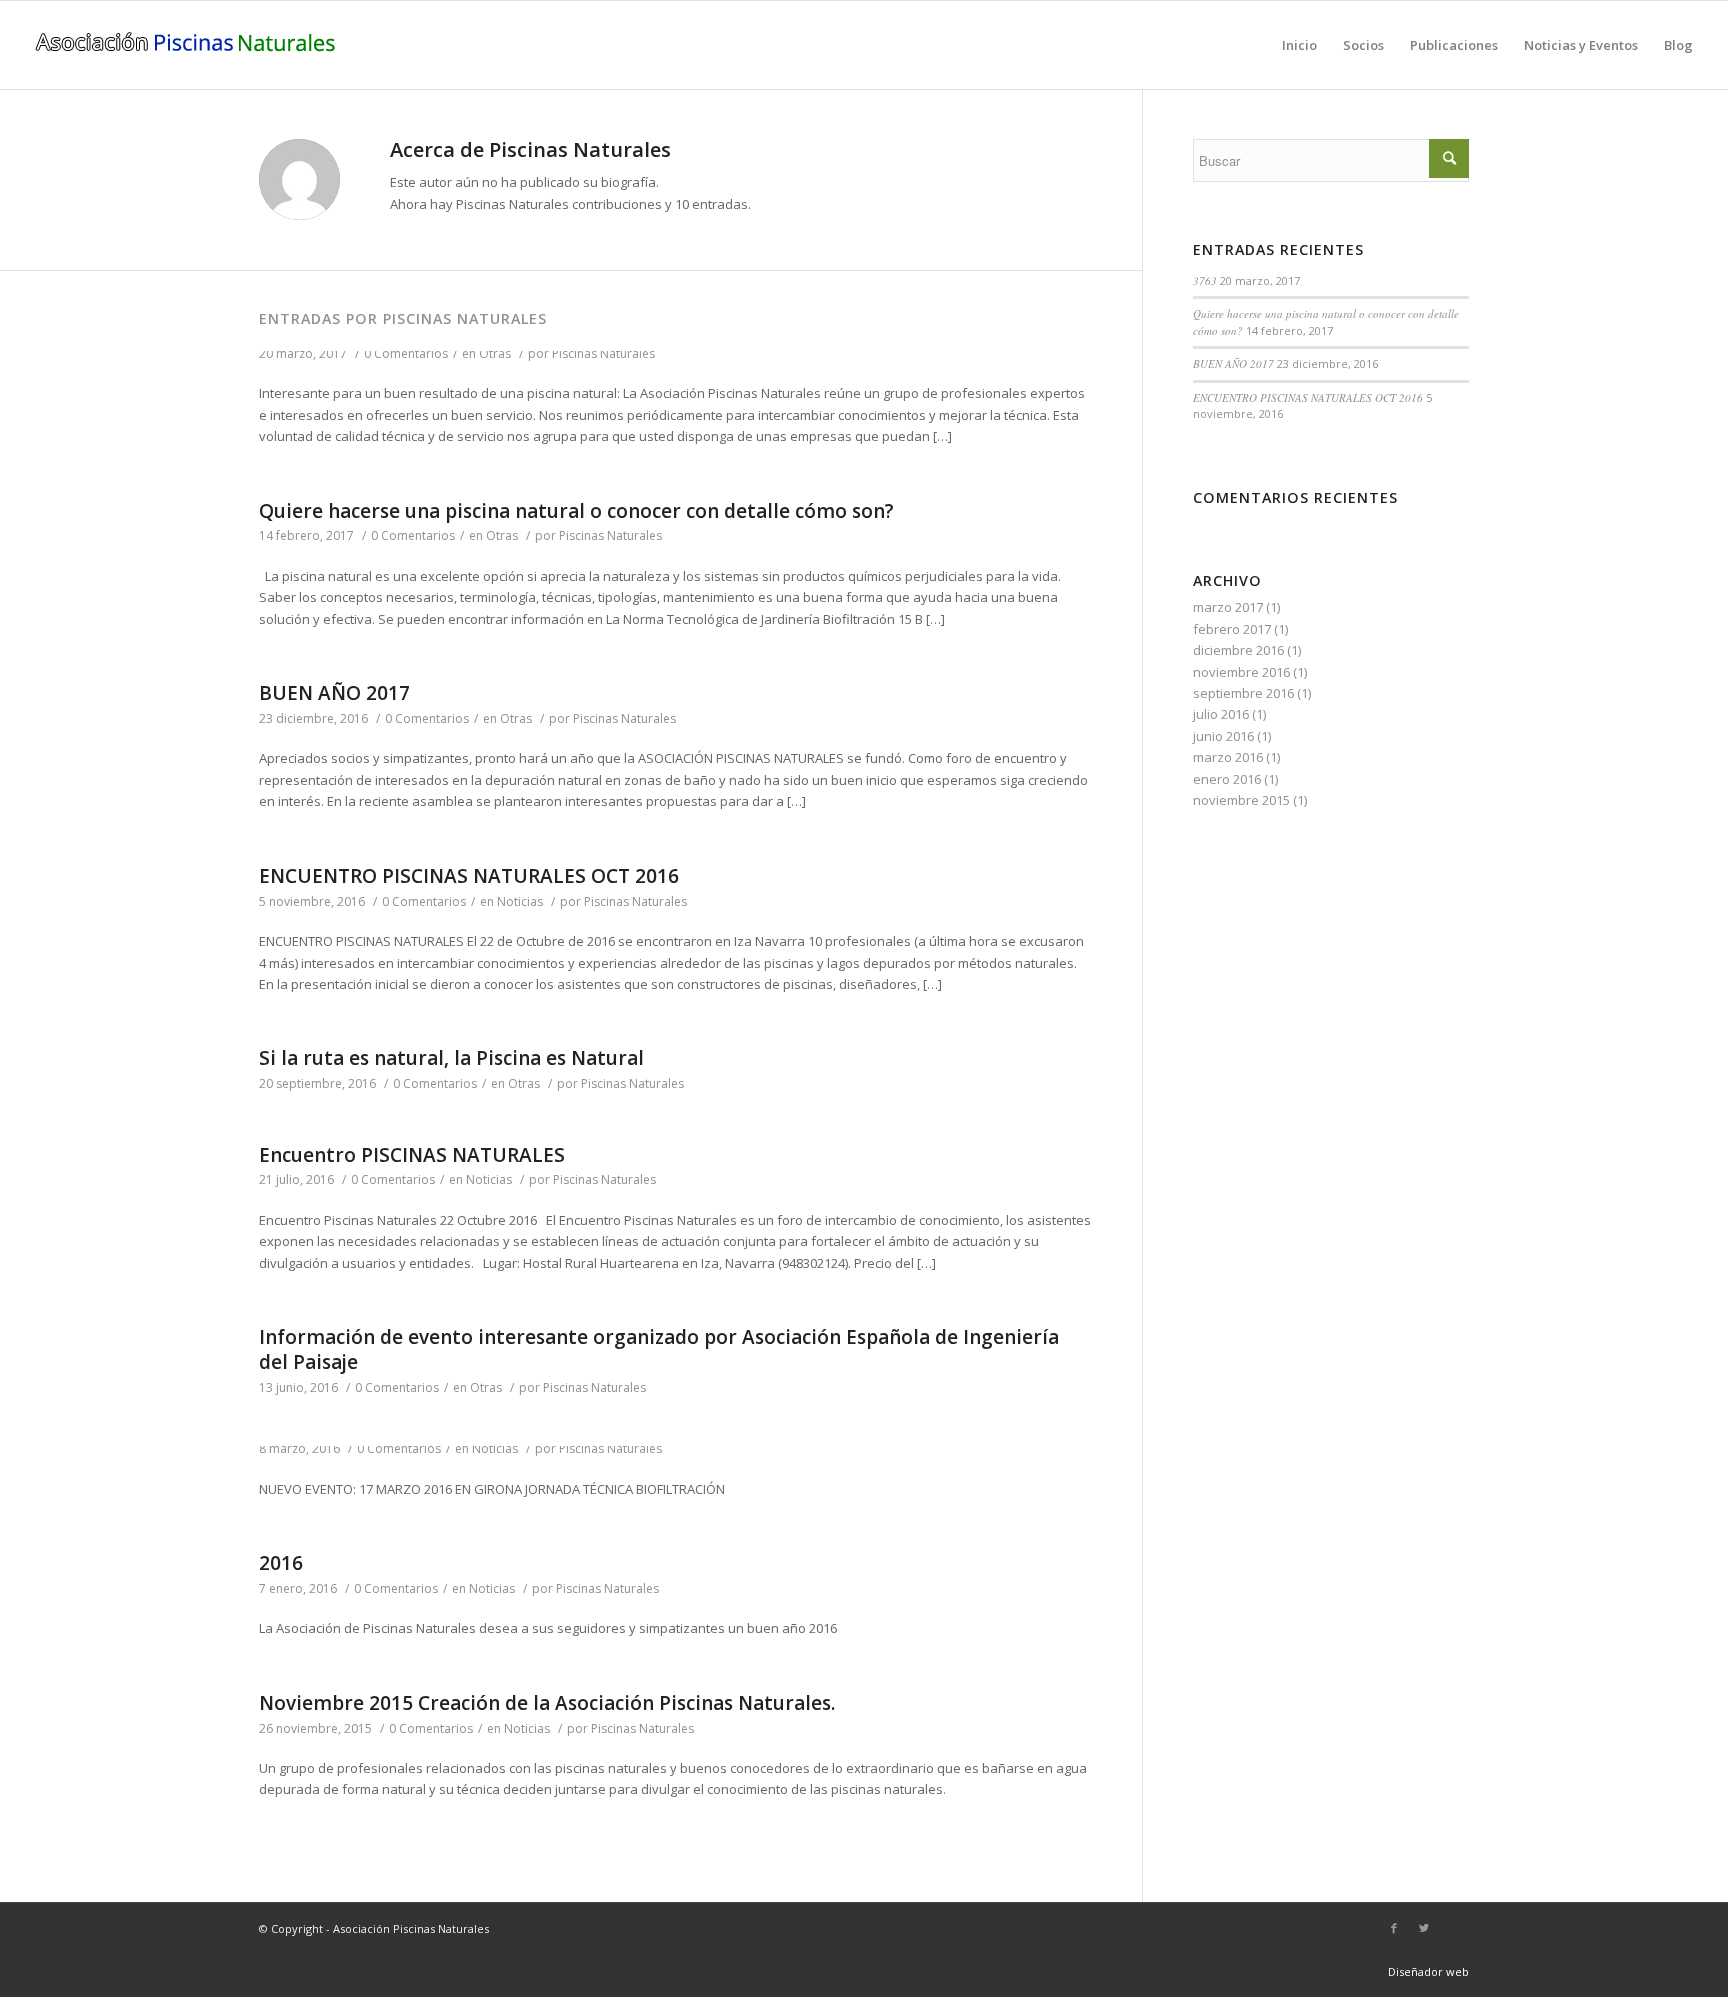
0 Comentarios (406, 353)
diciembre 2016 (1238, 650)
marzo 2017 (1228, 607)
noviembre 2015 (1241, 800)
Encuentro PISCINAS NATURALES (412, 1155)
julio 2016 (1221, 714)
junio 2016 (1223, 736)
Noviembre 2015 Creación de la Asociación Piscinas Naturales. (547, 1703)
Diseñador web (1428, 1971)
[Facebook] (1394, 1928)
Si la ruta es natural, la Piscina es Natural (451, 1058)
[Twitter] (1424, 1928)
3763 (1205, 280)
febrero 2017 (1232, 629)
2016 (281, 1563)
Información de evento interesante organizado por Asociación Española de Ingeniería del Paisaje (659, 1349)
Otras (495, 353)
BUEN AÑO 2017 (334, 693)
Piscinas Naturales (603, 353)
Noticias (520, 901)
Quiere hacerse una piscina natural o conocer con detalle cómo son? (576, 511)
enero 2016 (1227, 779)
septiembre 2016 (1243, 693)
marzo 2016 (1228, 757)
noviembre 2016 (1241, 672)
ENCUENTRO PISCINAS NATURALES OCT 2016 (469, 876)
